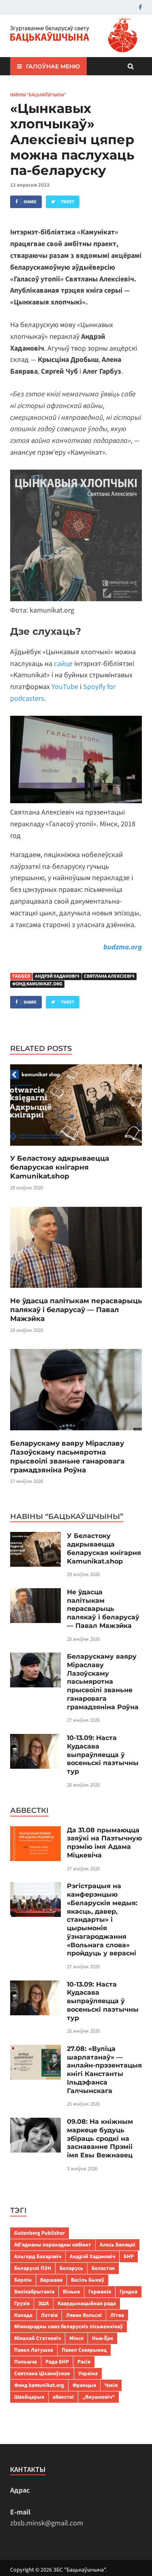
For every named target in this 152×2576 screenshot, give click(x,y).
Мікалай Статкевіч (37, 2338)
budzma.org (123, 947)
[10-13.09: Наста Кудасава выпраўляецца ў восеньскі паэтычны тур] (35, 1739)
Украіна (88, 2373)
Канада (23, 2315)
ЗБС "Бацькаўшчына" (79, 2570)
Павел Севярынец (84, 2350)
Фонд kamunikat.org (37, 984)
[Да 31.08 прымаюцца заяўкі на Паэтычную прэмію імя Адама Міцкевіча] (35, 1832)
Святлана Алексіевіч (109, 976)
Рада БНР (57, 2362)
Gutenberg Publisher (40, 2233)
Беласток (103, 2268)
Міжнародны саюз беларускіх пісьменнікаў (69, 2326)
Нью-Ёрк (103, 2338)
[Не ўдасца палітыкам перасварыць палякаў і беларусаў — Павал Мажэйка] (76, 1291)
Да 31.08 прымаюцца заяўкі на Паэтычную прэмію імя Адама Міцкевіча (104, 1843)
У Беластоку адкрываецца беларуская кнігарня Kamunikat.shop (60, 1167)
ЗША (44, 2303)
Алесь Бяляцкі (118, 2245)
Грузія (22, 2303)
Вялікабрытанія (34, 2292)
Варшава (51, 2280)
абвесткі (63, 2397)
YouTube (65, 687)
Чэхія (111, 2385)
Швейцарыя (29, 2397)
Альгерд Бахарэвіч (38, 2256)
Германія (100, 2292)
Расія (84, 2362)
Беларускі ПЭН (33, 2268)
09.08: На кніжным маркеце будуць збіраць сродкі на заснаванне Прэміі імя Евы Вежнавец (100, 2138)
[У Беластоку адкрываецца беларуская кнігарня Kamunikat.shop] (76, 1148)
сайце (63, 664)
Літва (117, 2315)
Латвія (49, 2315)
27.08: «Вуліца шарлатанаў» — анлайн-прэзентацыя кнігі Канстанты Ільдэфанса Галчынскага (104, 2070)
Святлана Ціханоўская (42, 2373)
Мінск (76, 2338)
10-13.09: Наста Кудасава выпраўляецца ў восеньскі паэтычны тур (103, 1755)
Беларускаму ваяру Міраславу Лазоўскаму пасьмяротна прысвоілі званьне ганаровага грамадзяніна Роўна (103, 1682)
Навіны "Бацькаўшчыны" (38, 95)
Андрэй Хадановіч (57, 976)
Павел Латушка (34, 2350)
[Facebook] (140, 7)
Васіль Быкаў (88, 2280)
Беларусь (71, 2268)
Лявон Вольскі (84, 2315)
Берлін (23, 2280)
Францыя (84, 2385)
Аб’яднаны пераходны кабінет (53, 2245)
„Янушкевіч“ (98, 2397)
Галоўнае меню (53, 66)
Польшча (26, 2362)
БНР (129, 2256)
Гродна (128, 2292)
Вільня (71, 2292)
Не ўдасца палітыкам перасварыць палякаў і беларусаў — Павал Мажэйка (76, 1310)
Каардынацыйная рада (87, 2303)
